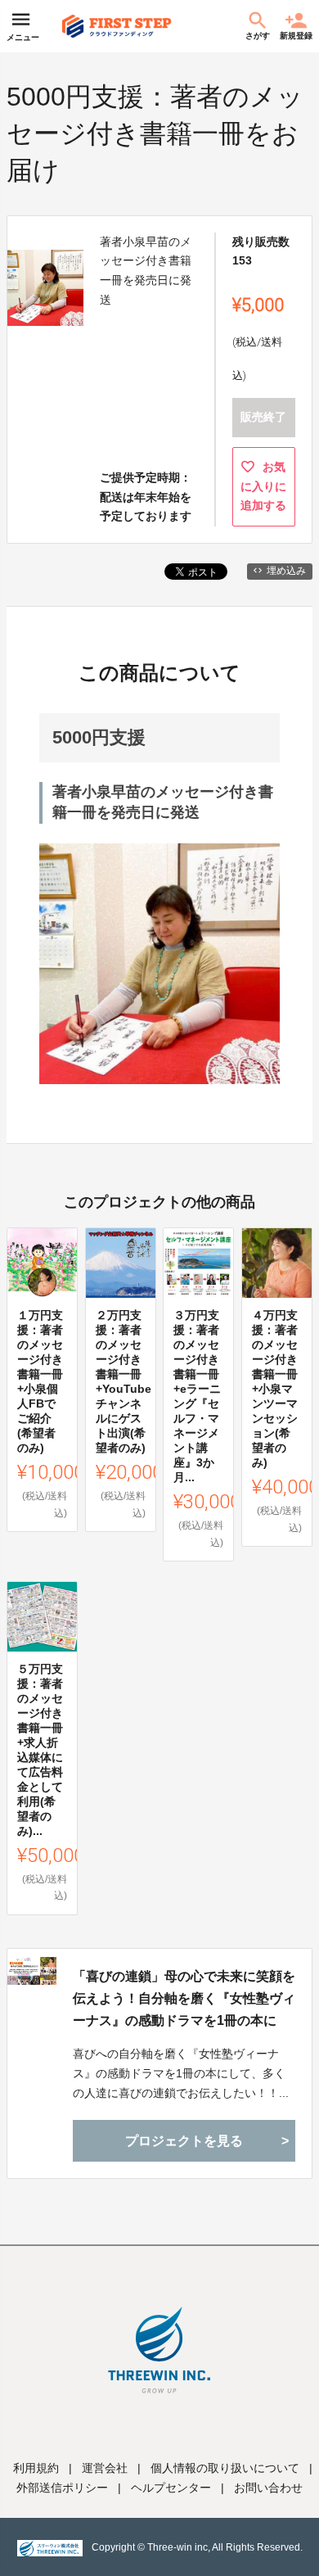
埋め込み (286, 571)
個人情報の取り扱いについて (225, 2468)
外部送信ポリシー (62, 2488)
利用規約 (36, 2468)
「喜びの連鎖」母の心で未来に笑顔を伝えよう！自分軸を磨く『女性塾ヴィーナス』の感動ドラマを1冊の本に (184, 1998)
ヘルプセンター (171, 2488)
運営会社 (105, 2468)
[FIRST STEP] (117, 26)
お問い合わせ (268, 2488)
